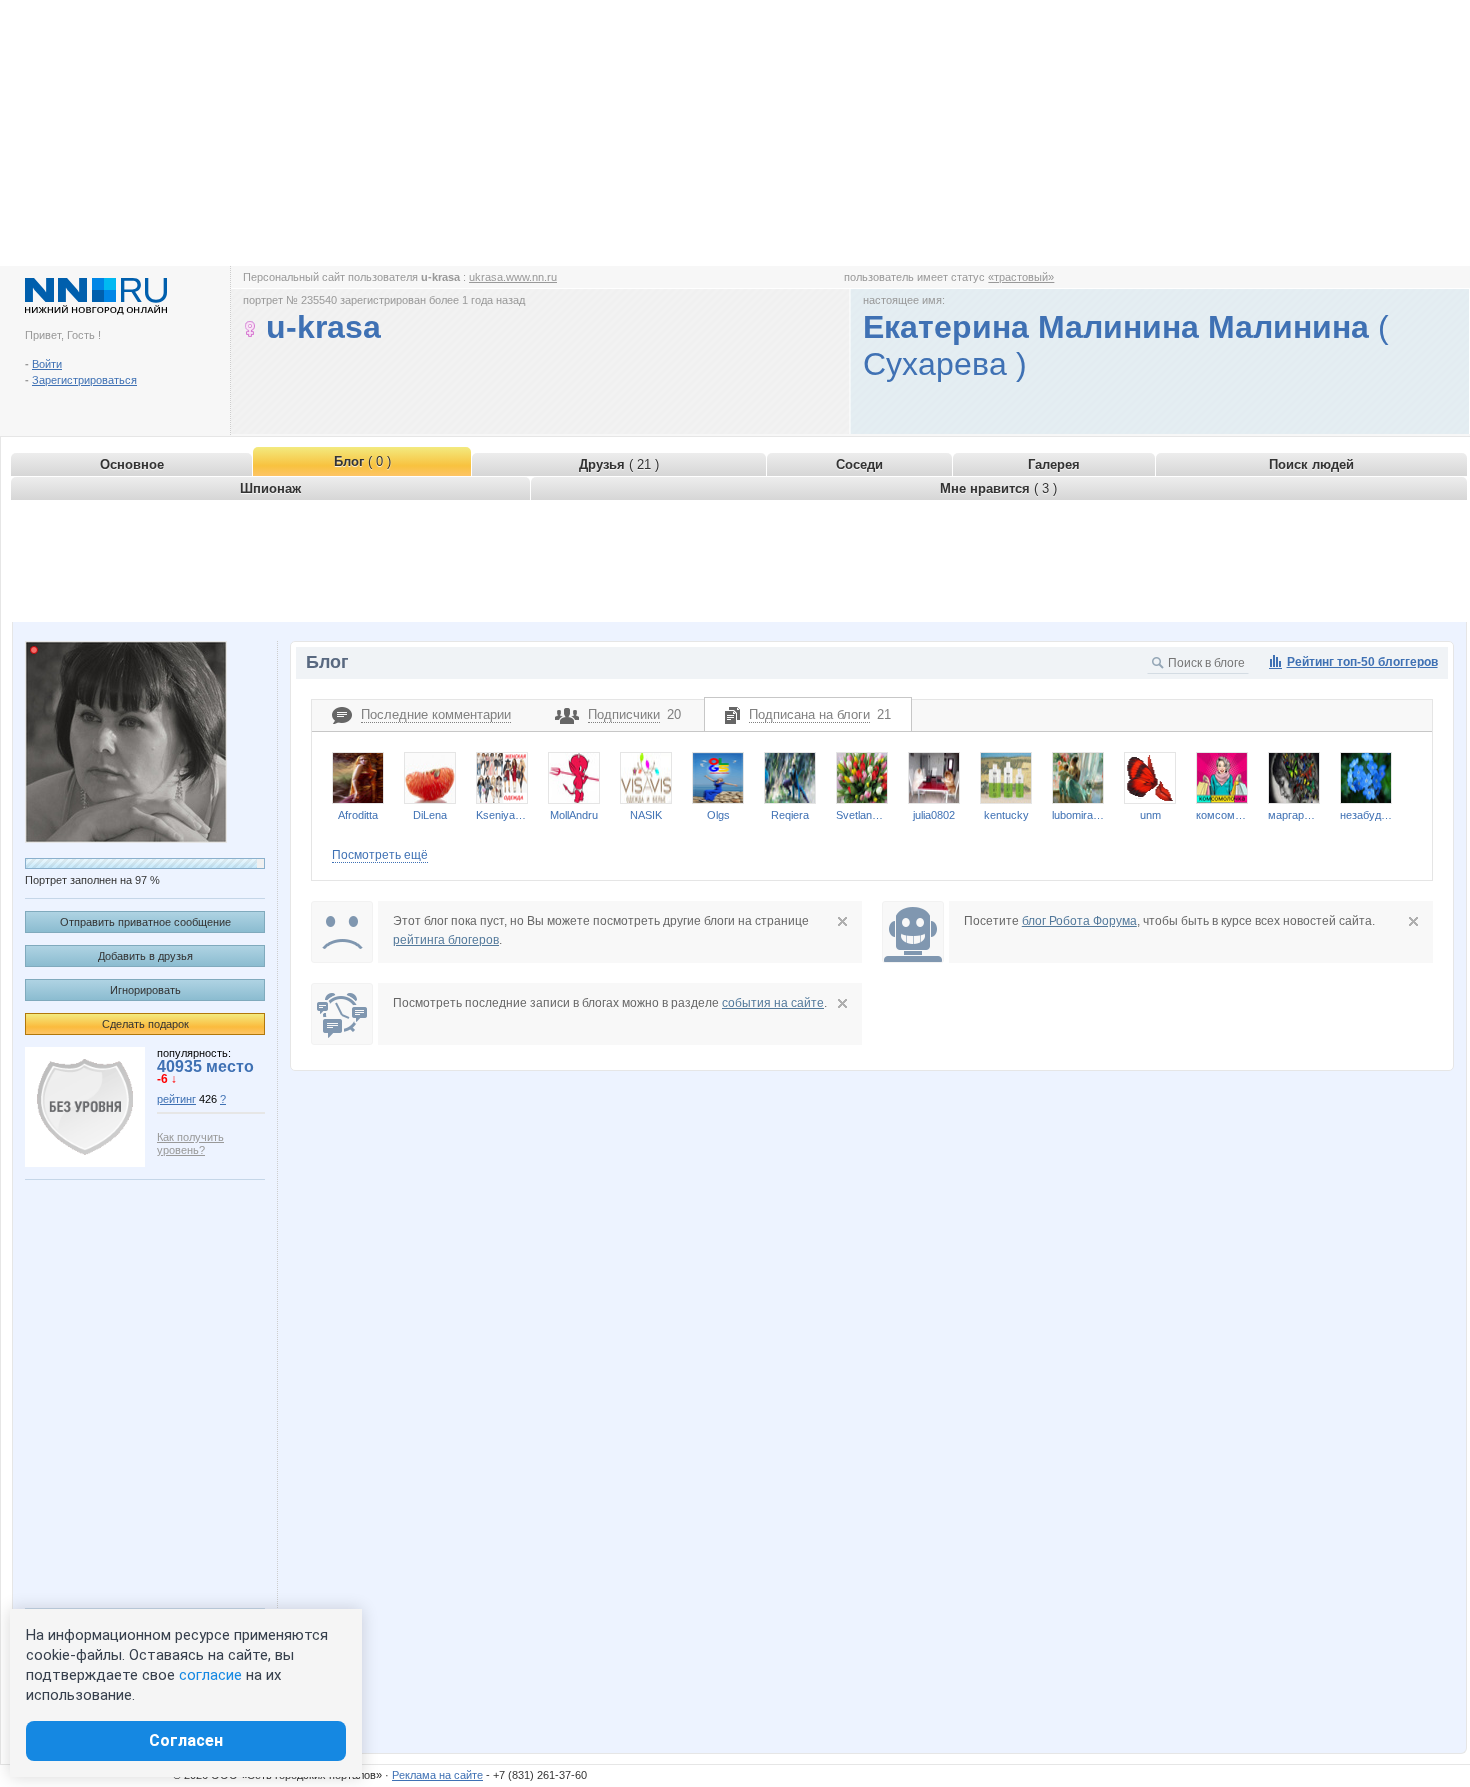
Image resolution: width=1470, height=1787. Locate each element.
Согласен (186, 1740)
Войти (47, 364)
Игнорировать (145, 990)
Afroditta (358, 815)
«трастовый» (1021, 277)
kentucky (1006, 815)
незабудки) (1366, 815)
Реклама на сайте (437, 1775)
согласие (210, 1675)
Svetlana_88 (862, 815)
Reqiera (790, 815)
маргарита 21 (1294, 815)
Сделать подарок (145, 1024)
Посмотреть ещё (380, 855)
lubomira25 (1078, 815)
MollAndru (574, 815)
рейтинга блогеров (446, 940)
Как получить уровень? (190, 1143)
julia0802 (934, 815)
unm (1150, 815)
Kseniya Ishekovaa (502, 815)
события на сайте (773, 1003)
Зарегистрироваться (84, 380)
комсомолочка (1222, 815)
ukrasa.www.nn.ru (513, 277)
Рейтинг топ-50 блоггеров (1362, 662)
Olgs (718, 815)
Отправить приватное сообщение (145, 922)
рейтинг (176, 1099)
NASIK (646, 815)
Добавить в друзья (145, 956)
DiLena (430, 815)
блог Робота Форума (1079, 921)
